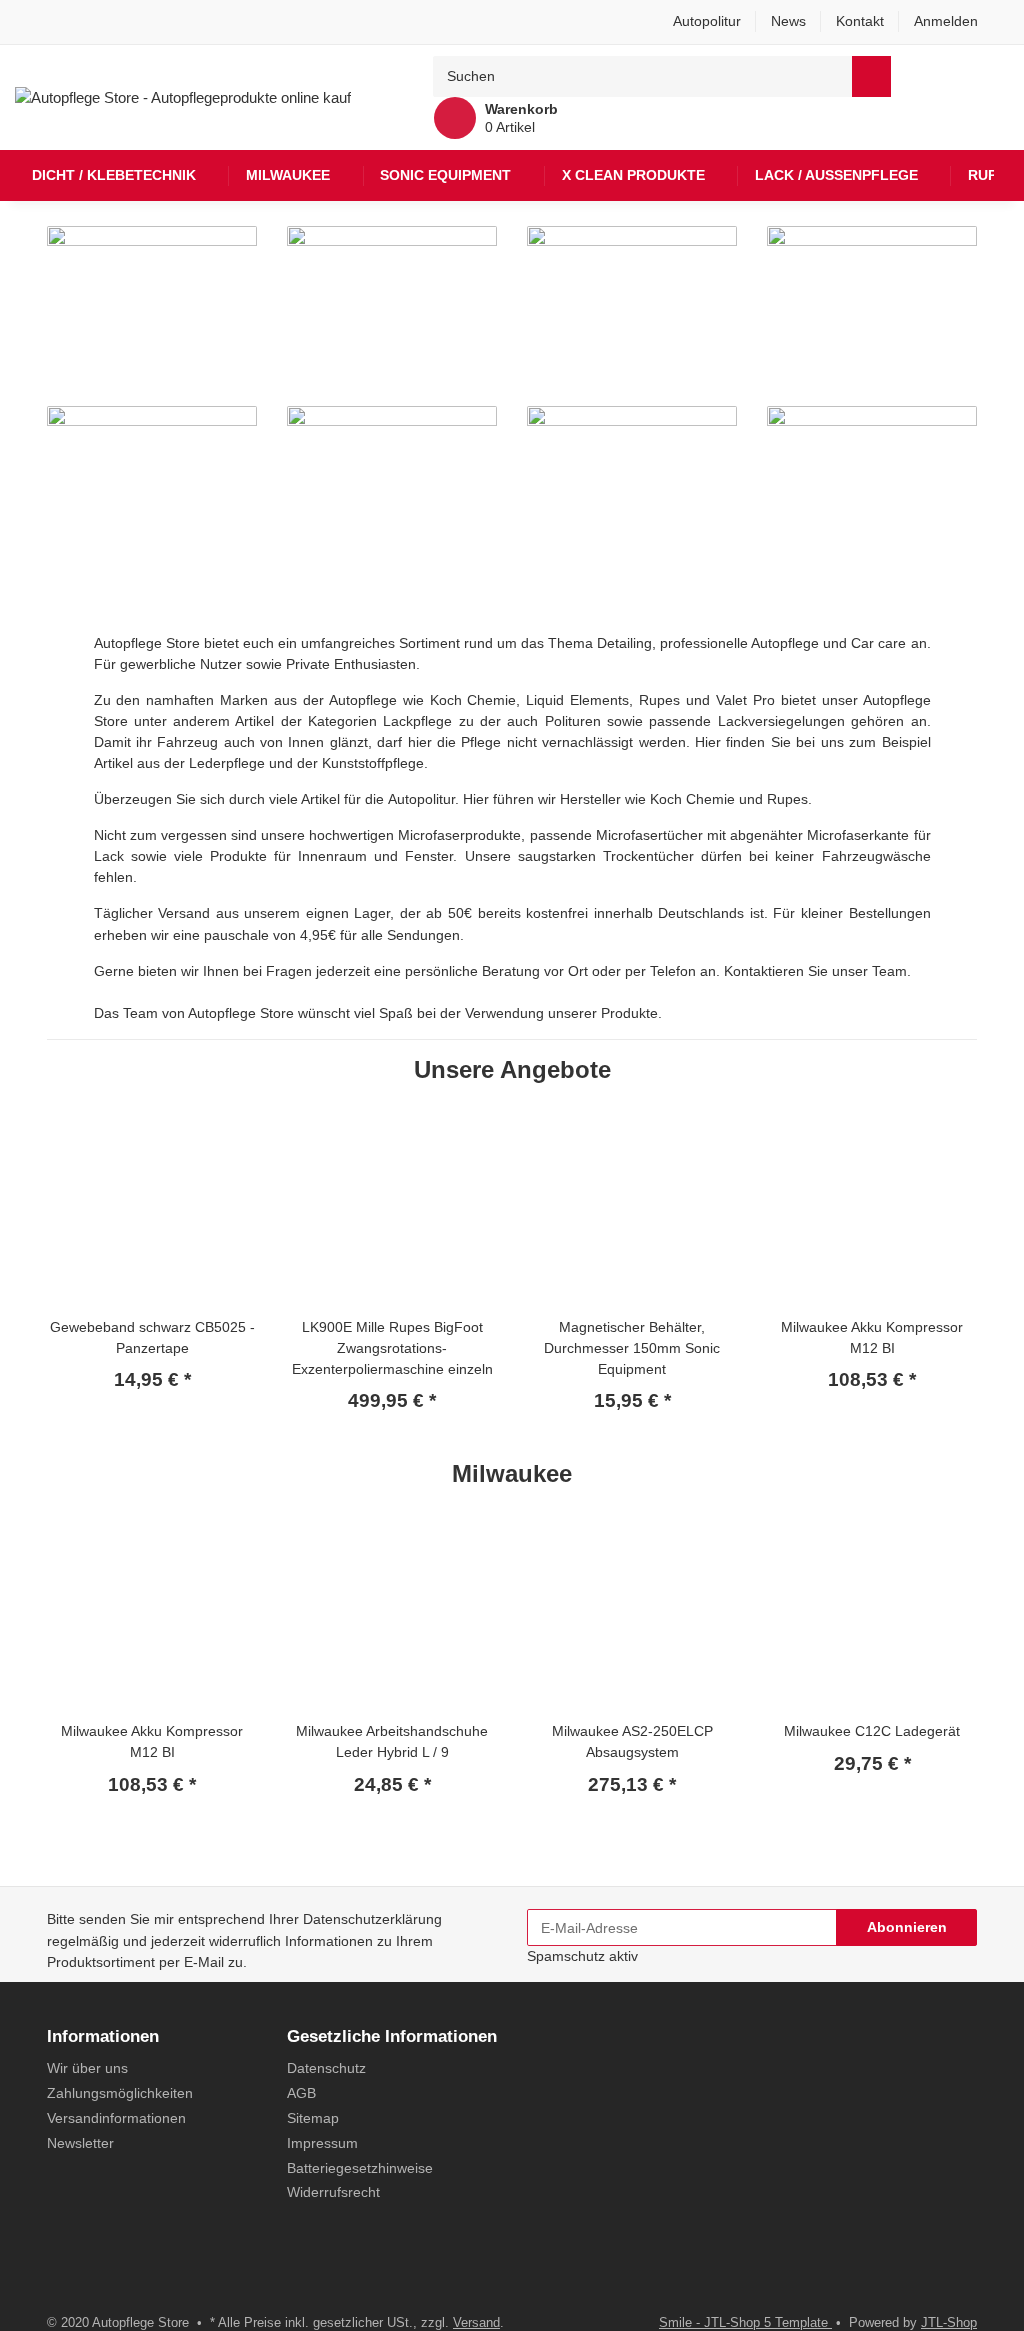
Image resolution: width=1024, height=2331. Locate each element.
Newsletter (80, 2143)
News (788, 21)
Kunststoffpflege (373, 763)
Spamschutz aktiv (582, 1956)
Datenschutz (326, 2068)
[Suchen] (871, 76)
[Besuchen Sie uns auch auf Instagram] (92, 2271)
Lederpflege (229, 763)
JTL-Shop (949, 2322)
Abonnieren (907, 1927)
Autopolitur (707, 21)
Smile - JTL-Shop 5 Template (745, 2322)
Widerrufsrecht (333, 2192)
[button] (954, 22)
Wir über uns (87, 2068)
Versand (476, 2322)
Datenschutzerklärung (372, 1919)
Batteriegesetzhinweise (360, 2168)
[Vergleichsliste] (950, 76)
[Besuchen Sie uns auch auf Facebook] (59, 2271)
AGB (301, 2093)
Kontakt (860, 21)
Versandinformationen (116, 2118)
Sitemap (313, 2118)
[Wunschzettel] (991, 76)
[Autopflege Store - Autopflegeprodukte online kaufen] (183, 97)
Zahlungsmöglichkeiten (120, 2093)
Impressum (322, 2143)
